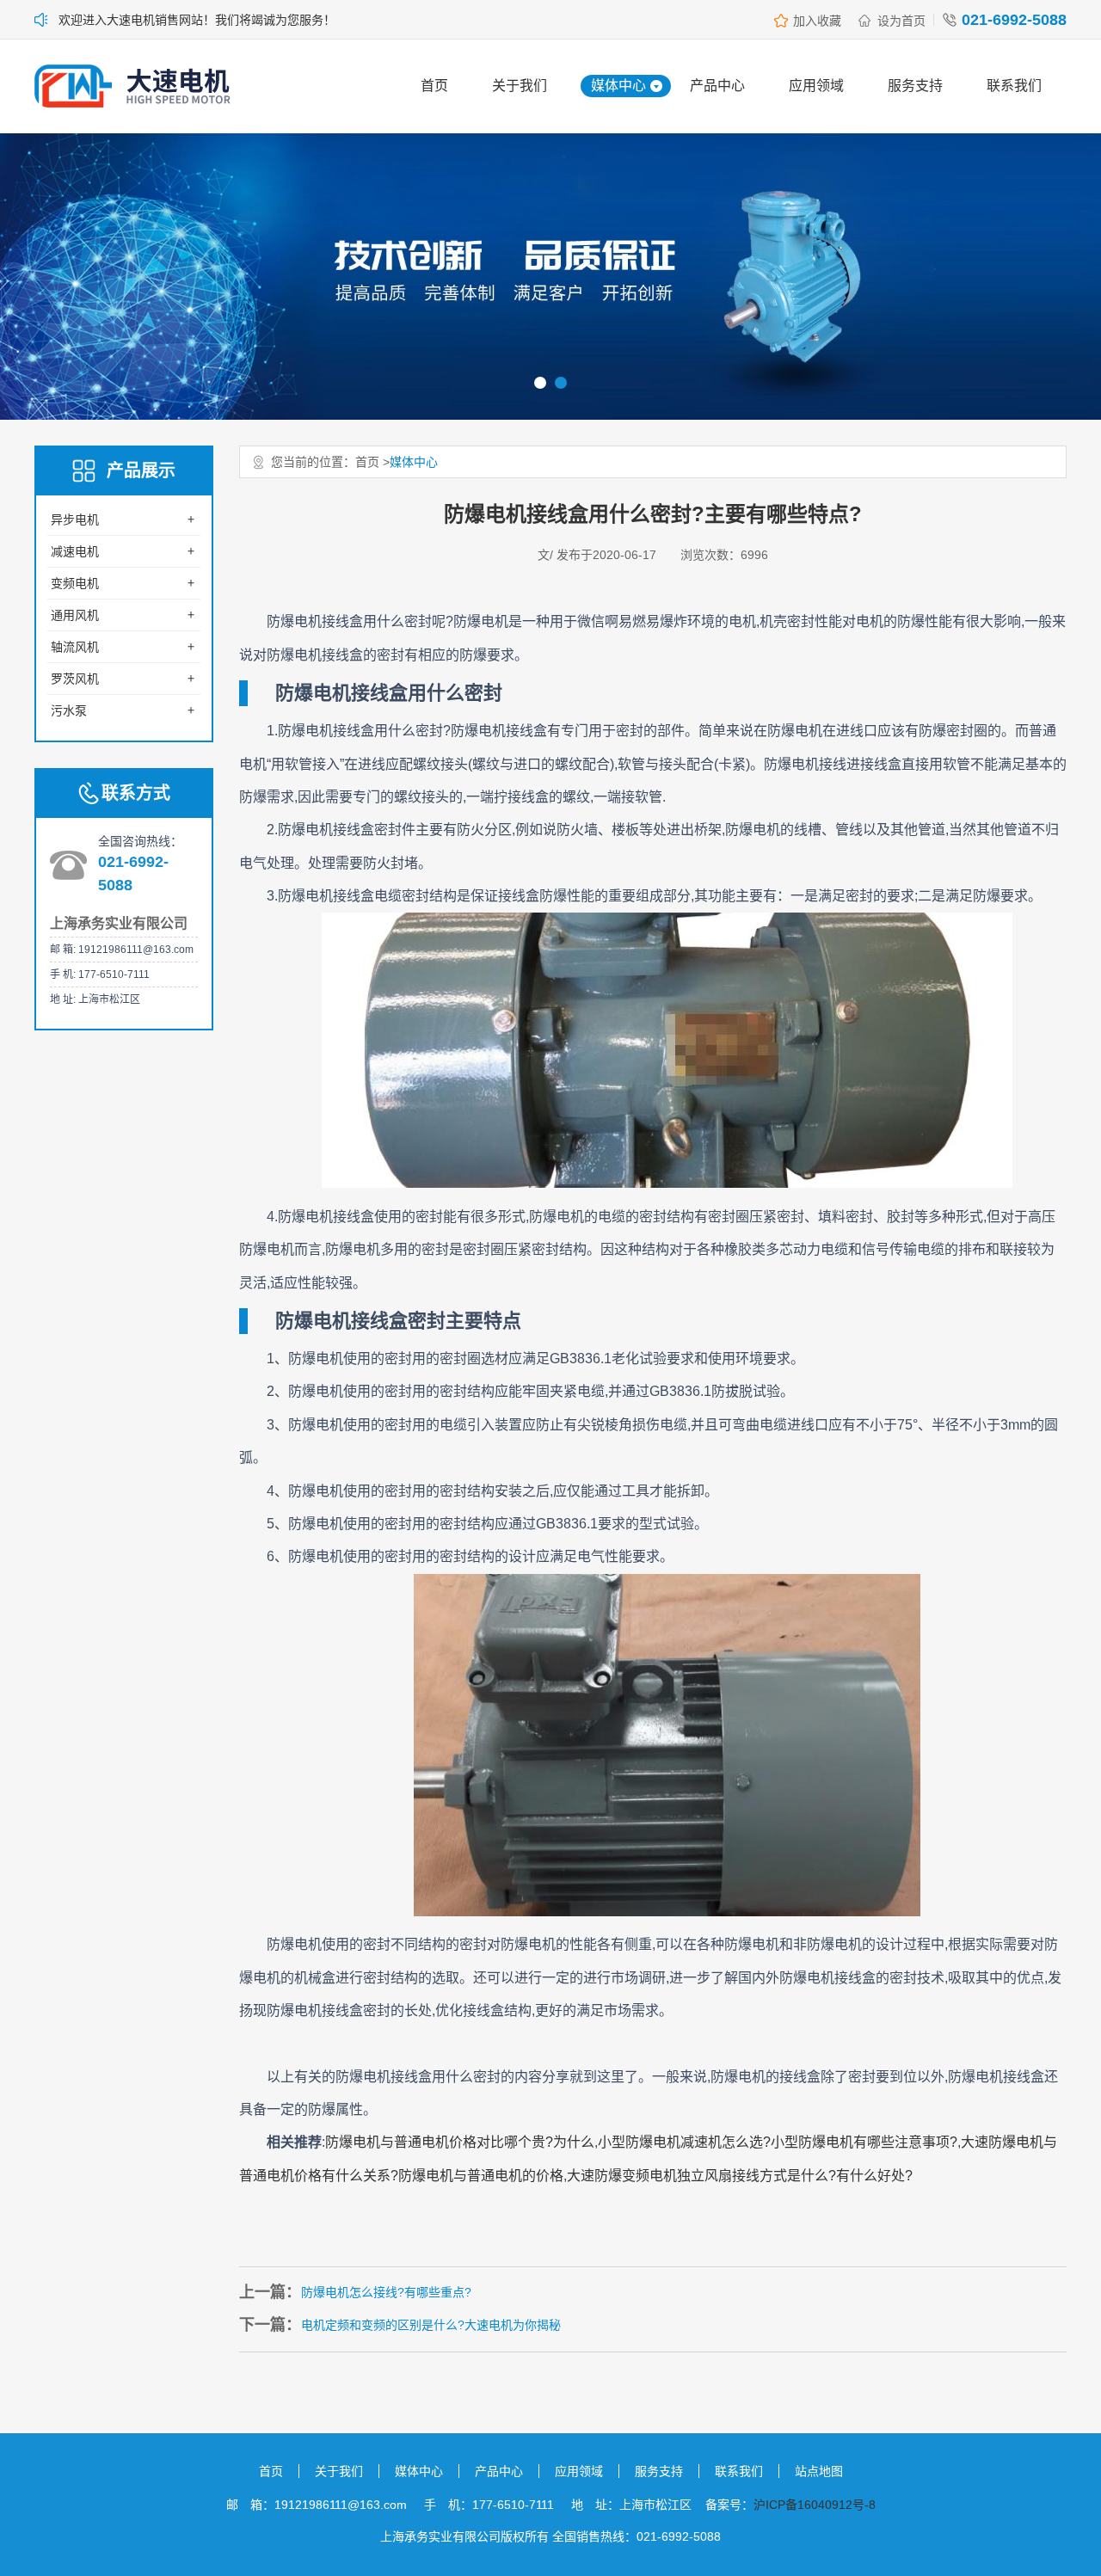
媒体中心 (618, 86)
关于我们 (520, 86)
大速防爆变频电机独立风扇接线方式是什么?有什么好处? (740, 2176)
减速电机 (75, 551)
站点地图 (819, 2471)
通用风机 (75, 615)
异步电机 (75, 520)
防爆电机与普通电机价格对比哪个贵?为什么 (460, 2142)
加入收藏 (817, 21)
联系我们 (1014, 86)
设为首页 (901, 21)
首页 (434, 86)
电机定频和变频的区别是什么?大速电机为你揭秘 (431, 2325)
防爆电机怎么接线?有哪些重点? (386, 2292)
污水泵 (69, 710)
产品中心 (717, 86)
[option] (550, 277)
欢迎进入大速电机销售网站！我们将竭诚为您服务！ (197, 20)
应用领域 (816, 86)
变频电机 (75, 583)
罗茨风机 (75, 679)
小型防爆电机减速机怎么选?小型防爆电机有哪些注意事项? (778, 2142)
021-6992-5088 (1014, 20)
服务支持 (915, 86)
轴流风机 (75, 647)
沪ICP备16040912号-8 (815, 2505)
